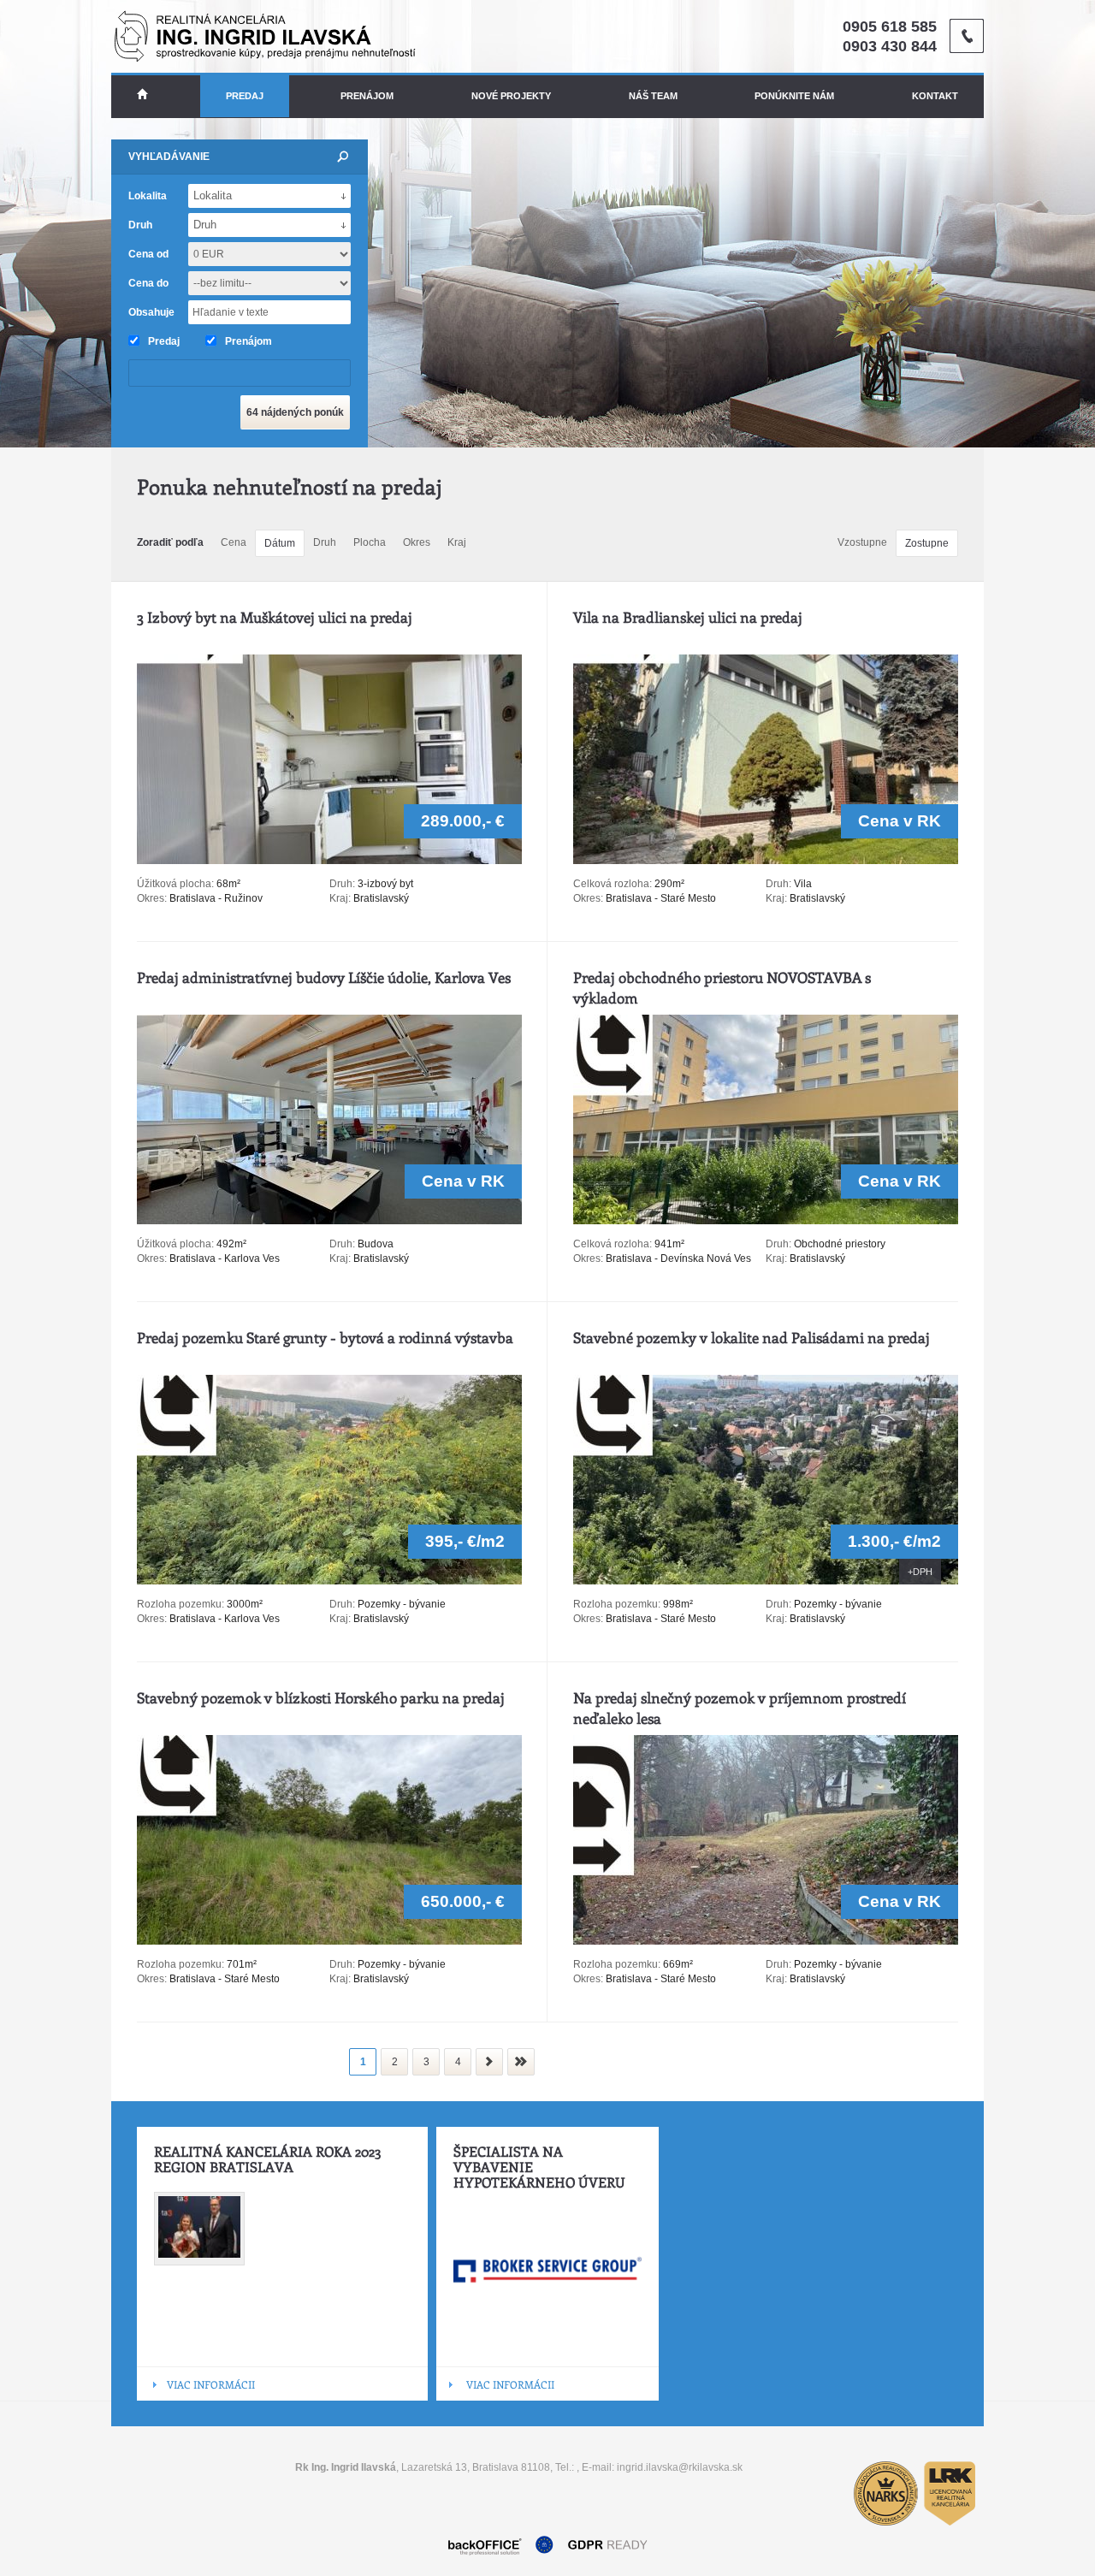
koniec (521, 2062)
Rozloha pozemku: (182, 1604)
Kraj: (340, 898)
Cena (234, 542)
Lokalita (148, 196)
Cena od (148, 254)
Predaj (245, 96)
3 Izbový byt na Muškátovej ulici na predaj (275, 617)
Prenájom (367, 96)
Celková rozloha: (614, 884)
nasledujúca (489, 2062)
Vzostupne (862, 542)
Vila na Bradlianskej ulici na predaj (688, 617)
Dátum (280, 543)
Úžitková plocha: (177, 884)
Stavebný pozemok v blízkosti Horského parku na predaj (321, 1697)
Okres (417, 542)
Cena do (148, 283)
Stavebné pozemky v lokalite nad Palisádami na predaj (752, 1337)
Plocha (370, 542)
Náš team (653, 96)
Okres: (152, 898)
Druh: (342, 884)
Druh (325, 542)
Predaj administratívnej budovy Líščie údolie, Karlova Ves (324, 977)
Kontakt (935, 96)
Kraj (457, 542)
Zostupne (927, 543)
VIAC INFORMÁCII (211, 2384)
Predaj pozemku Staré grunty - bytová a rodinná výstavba (325, 1337)
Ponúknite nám (794, 96)
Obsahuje (151, 312)
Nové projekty (511, 96)
